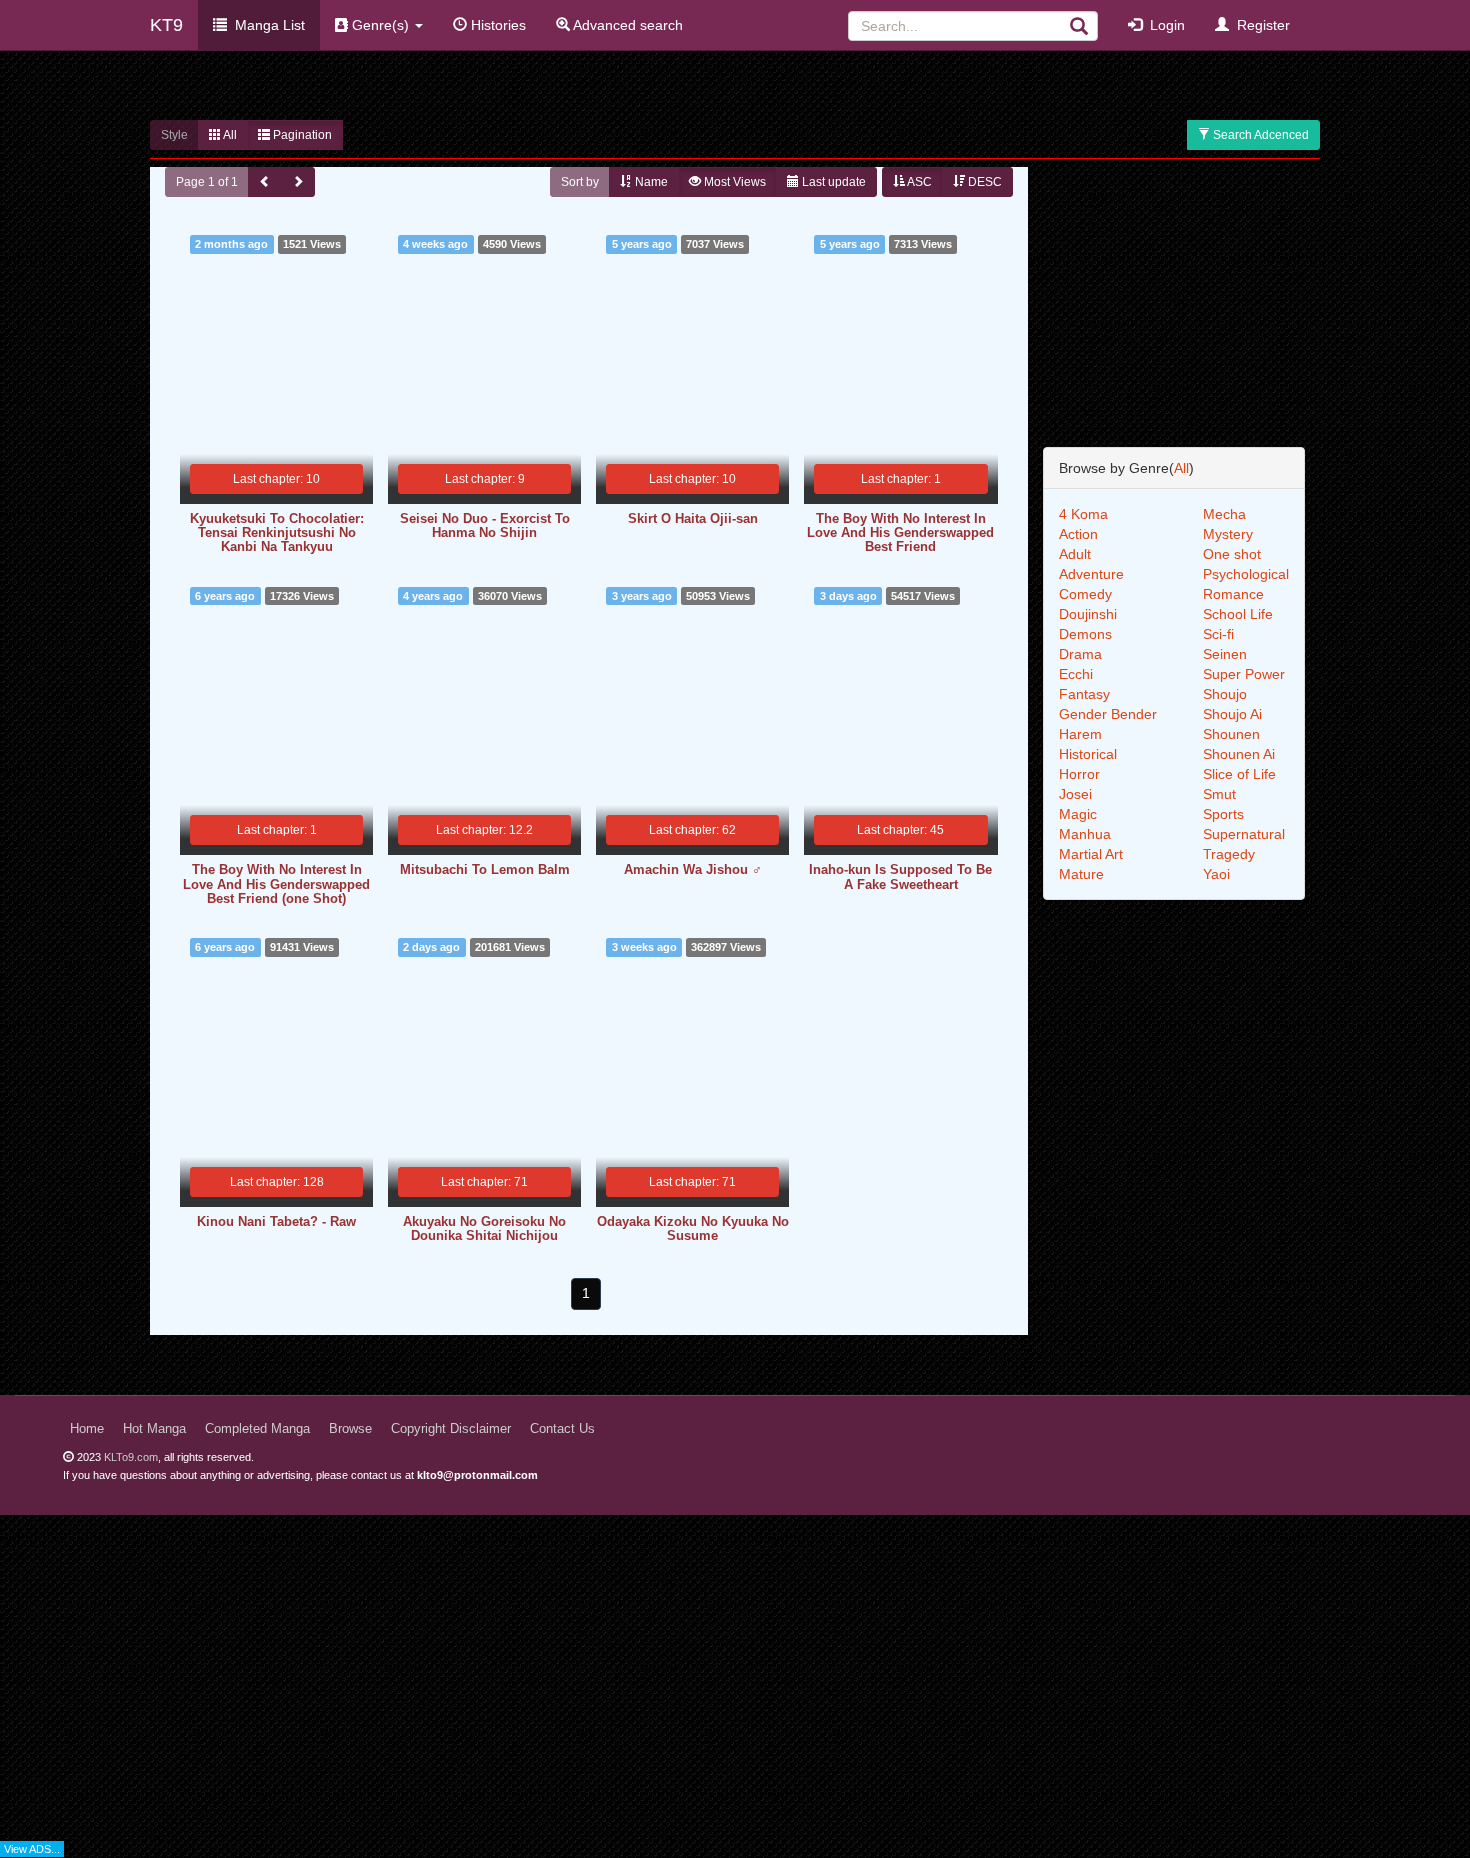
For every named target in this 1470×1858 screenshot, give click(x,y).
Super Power (1244, 674)
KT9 (166, 25)
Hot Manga (154, 1429)
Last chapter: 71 (484, 1182)
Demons (1085, 634)
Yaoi (1216, 874)
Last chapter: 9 (485, 479)
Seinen (1225, 654)
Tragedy (1229, 854)
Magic (1078, 814)
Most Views (733, 182)
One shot (1232, 554)
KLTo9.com (131, 1457)
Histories (496, 25)
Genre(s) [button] (380, 25)
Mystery (1228, 534)
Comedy (1085, 594)
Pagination (301, 135)
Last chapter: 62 (692, 830)
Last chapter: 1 (901, 479)
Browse (350, 1429)
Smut (1219, 794)
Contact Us (562, 1429)
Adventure (1091, 574)
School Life (1238, 614)
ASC (918, 182)
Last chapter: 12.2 (484, 830)
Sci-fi (1218, 634)
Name (650, 182)
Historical (1088, 754)
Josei (1075, 794)
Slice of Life (1239, 774)
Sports (1223, 814)
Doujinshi (1088, 614)
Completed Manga (257, 1429)
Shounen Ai (1239, 754)
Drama (1080, 654)
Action (1078, 534)
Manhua (1085, 834)
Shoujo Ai (1232, 714)
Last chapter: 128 (277, 1182)
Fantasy (1084, 694)
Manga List (266, 25)
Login (1163, 25)
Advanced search (626, 25)
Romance (1233, 594)
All (229, 135)
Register (1259, 25)
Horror (1079, 774)
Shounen (1231, 734)
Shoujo (1225, 694)
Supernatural (1244, 834)
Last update (832, 182)
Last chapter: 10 (276, 479)
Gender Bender (1108, 714)
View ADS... (32, 1849)
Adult (1075, 554)
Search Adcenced (1259, 135)
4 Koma (1083, 514)
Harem (1080, 734)
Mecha (1224, 514)
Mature (1081, 874)
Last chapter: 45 (900, 830)
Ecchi (1076, 674)
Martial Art (1091, 854)
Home (87, 1429)
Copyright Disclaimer (451, 1429)
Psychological (1246, 574)
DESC (983, 182)
